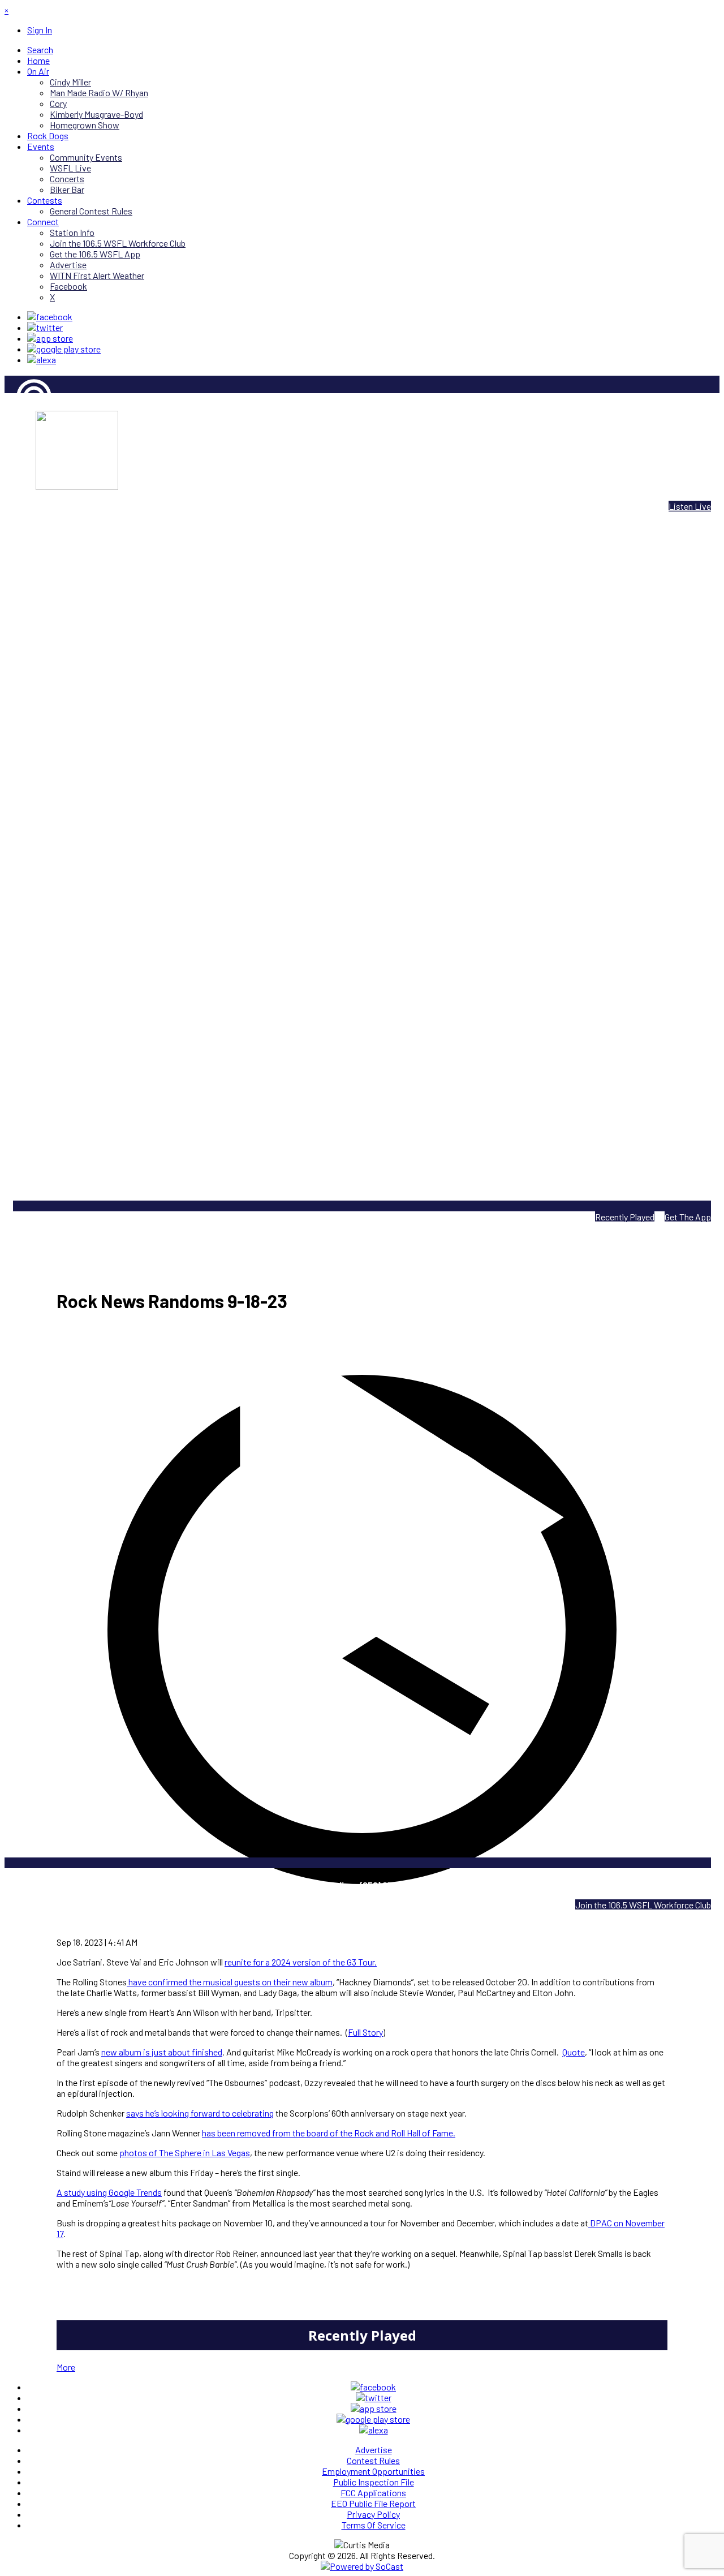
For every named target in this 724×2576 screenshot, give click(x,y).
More (66, 2367)
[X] (45, 327)
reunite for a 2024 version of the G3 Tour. (301, 1962)
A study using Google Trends (109, 2192)
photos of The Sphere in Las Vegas (185, 2153)
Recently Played (625, 1217)
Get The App (688, 1217)
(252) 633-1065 (391, 1885)
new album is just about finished (162, 2052)
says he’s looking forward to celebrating (200, 2113)
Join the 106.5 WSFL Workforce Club (643, 1905)
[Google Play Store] (64, 349)
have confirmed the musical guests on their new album (230, 1982)
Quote (574, 2052)
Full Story (365, 2032)
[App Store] (50, 338)
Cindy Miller (25, 435)
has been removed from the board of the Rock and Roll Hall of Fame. (329, 2133)
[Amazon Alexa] (42, 360)
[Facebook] (50, 317)
